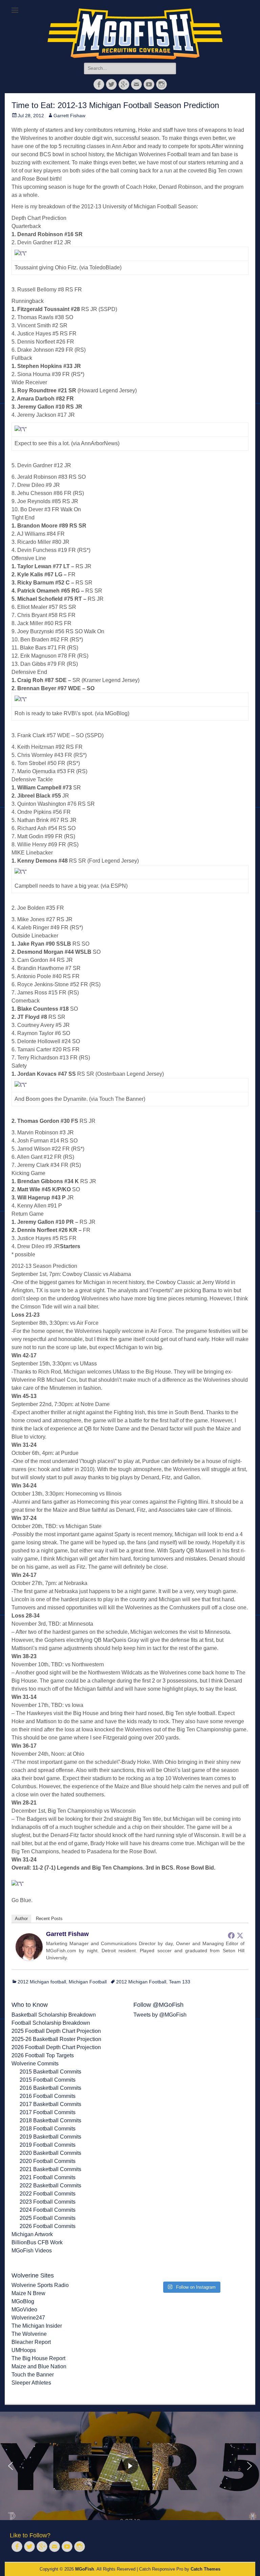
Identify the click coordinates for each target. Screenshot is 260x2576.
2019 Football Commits (48, 2145)
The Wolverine (29, 2334)
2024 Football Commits (48, 2210)
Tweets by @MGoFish (160, 2015)
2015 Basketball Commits (50, 2072)
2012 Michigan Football (141, 1982)
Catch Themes (205, 2569)
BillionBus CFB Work (37, 2242)
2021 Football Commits (48, 2177)
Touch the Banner (33, 2375)
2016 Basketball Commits (50, 2088)
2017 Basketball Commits (50, 2104)
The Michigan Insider (37, 2326)
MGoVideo (24, 2310)
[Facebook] (231, 1935)
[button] (10, 2466)
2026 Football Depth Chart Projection (56, 2047)
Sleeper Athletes (31, 2383)
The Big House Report (38, 2358)
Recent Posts (49, 1919)
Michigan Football (88, 1982)
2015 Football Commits (48, 2080)
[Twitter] (240, 1935)
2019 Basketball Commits (50, 2137)
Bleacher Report (31, 2342)
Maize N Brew (28, 2293)
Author (21, 1919)
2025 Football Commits (48, 2218)
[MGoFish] (135, 34)
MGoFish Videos (32, 2251)
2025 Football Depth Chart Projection (56, 2031)
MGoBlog (23, 2301)
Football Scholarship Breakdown (51, 2023)
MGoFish (85, 2569)
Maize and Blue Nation (39, 2366)
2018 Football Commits (48, 2129)
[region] (130, 2466)
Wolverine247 (28, 2318)
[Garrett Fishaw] (29, 1959)
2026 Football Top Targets (43, 2055)
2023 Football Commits (48, 2202)
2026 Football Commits (48, 2226)
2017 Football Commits (48, 2112)
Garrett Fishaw (69, 116)
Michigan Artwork (32, 2234)
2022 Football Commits (48, 2194)
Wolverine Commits (35, 2064)
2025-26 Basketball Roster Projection (56, 2039)
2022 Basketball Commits (50, 2186)
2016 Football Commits (48, 2096)
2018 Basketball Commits (50, 2120)
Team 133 (180, 1982)
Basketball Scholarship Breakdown (54, 2015)
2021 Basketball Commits (50, 2169)
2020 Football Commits (48, 2161)
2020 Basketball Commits (50, 2153)
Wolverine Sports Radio (40, 2285)
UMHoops (24, 2350)
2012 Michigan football (42, 1982)
